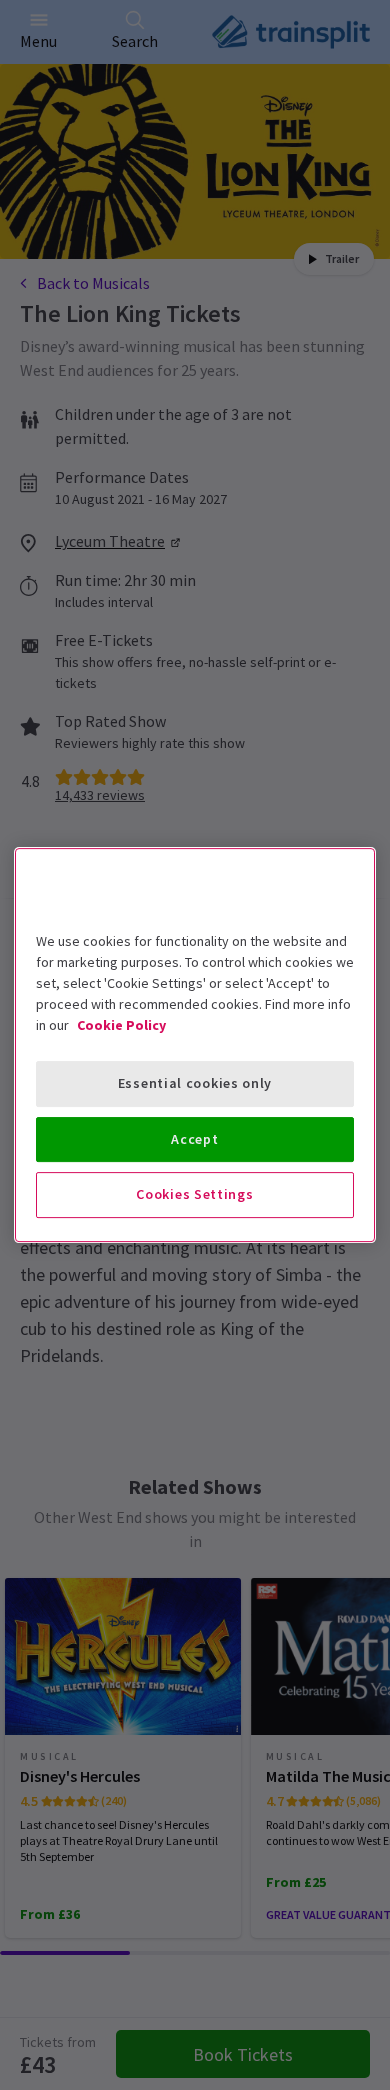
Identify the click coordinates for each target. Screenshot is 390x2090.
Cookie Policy (121, 1025)
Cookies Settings (194, 1194)
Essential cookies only (195, 1083)
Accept (194, 1139)
